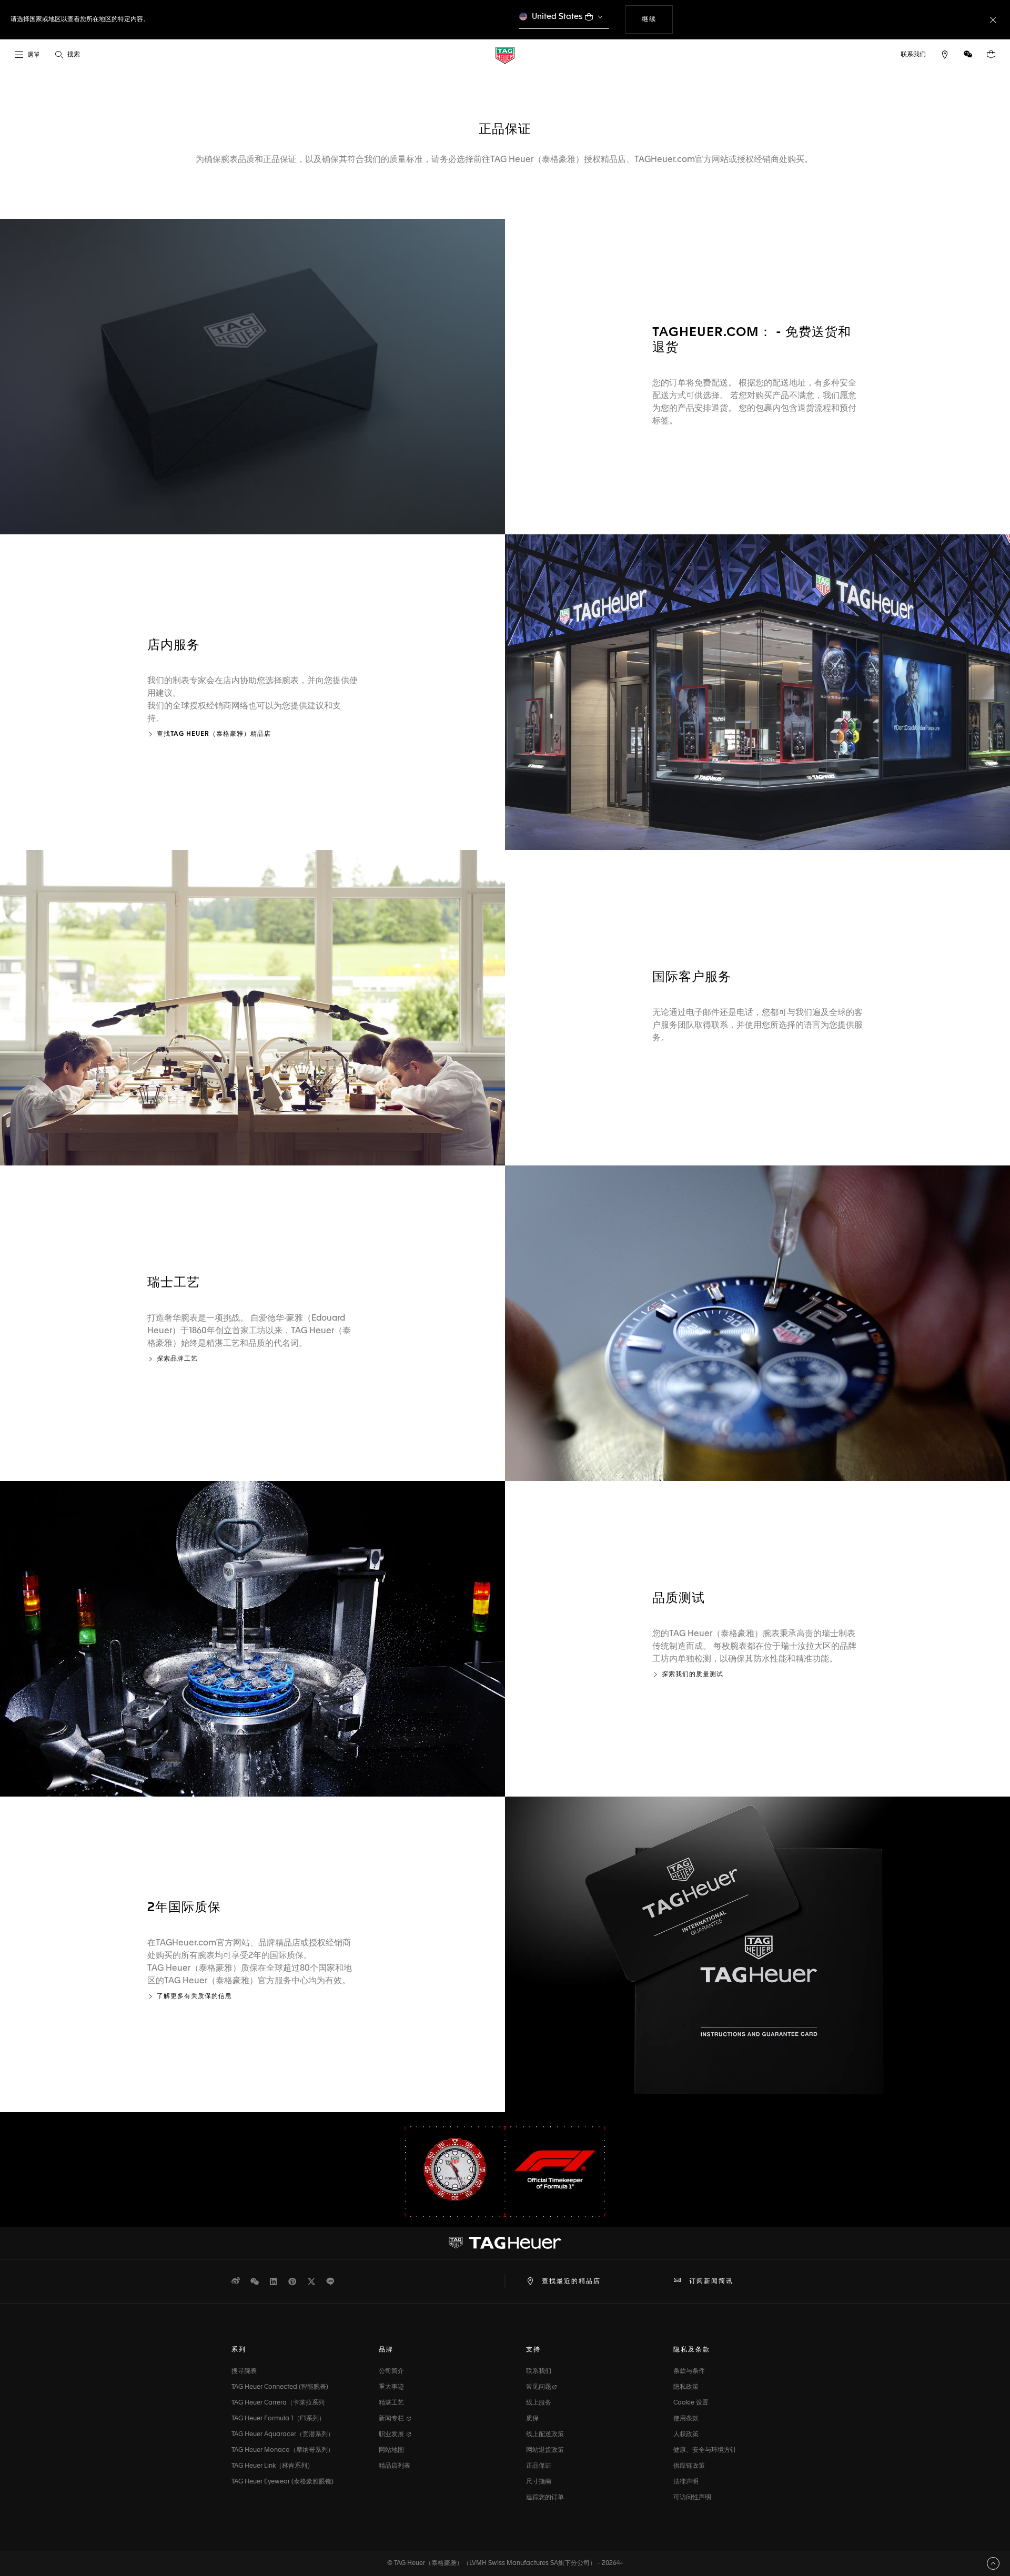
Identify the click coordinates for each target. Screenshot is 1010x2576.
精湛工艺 (391, 2403)
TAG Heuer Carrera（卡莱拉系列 (278, 2403)
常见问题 (539, 2387)
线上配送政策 (545, 2435)
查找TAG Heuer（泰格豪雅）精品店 (214, 734)
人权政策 (686, 2435)
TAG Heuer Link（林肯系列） (272, 2466)
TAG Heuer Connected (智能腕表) (280, 2387)
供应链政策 (689, 2466)
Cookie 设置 (691, 2403)
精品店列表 (395, 2466)
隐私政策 (686, 2387)
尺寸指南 (539, 2482)
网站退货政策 (545, 2450)
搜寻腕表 (244, 2371)
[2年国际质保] (757, 1954)
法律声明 (686, 2482)
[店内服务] (757, 692)
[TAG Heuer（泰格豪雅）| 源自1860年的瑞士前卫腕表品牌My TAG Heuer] (505, 2243)
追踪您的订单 (545, 2498)
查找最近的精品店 (571, 2281)
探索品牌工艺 (177, 1359)
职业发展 (392, 2435)
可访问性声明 (692, 2498)
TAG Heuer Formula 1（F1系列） (278, 2419)
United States (557, 17)
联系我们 (539, 2371)
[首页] (505, 55)
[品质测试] (252, 1639)
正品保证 (539, 2466)
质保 (532, 2419)
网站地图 (391, 2450)
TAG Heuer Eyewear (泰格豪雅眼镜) (282, 2482)
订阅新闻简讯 (711, 2281)
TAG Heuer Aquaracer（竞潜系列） (283, 2435)
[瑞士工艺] (757, 1323)
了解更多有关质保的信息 (194, 1996)
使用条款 (686, 2419)
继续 (657, 19)
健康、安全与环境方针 (705, 2450)
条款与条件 (689, 2371)
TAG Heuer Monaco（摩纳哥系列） (283, 2450)
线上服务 (539, 2403)
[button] (968, 54)
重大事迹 (391, 2387)
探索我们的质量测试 (693, 1675)
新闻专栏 (392, 2419)
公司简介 (391, 2371)
